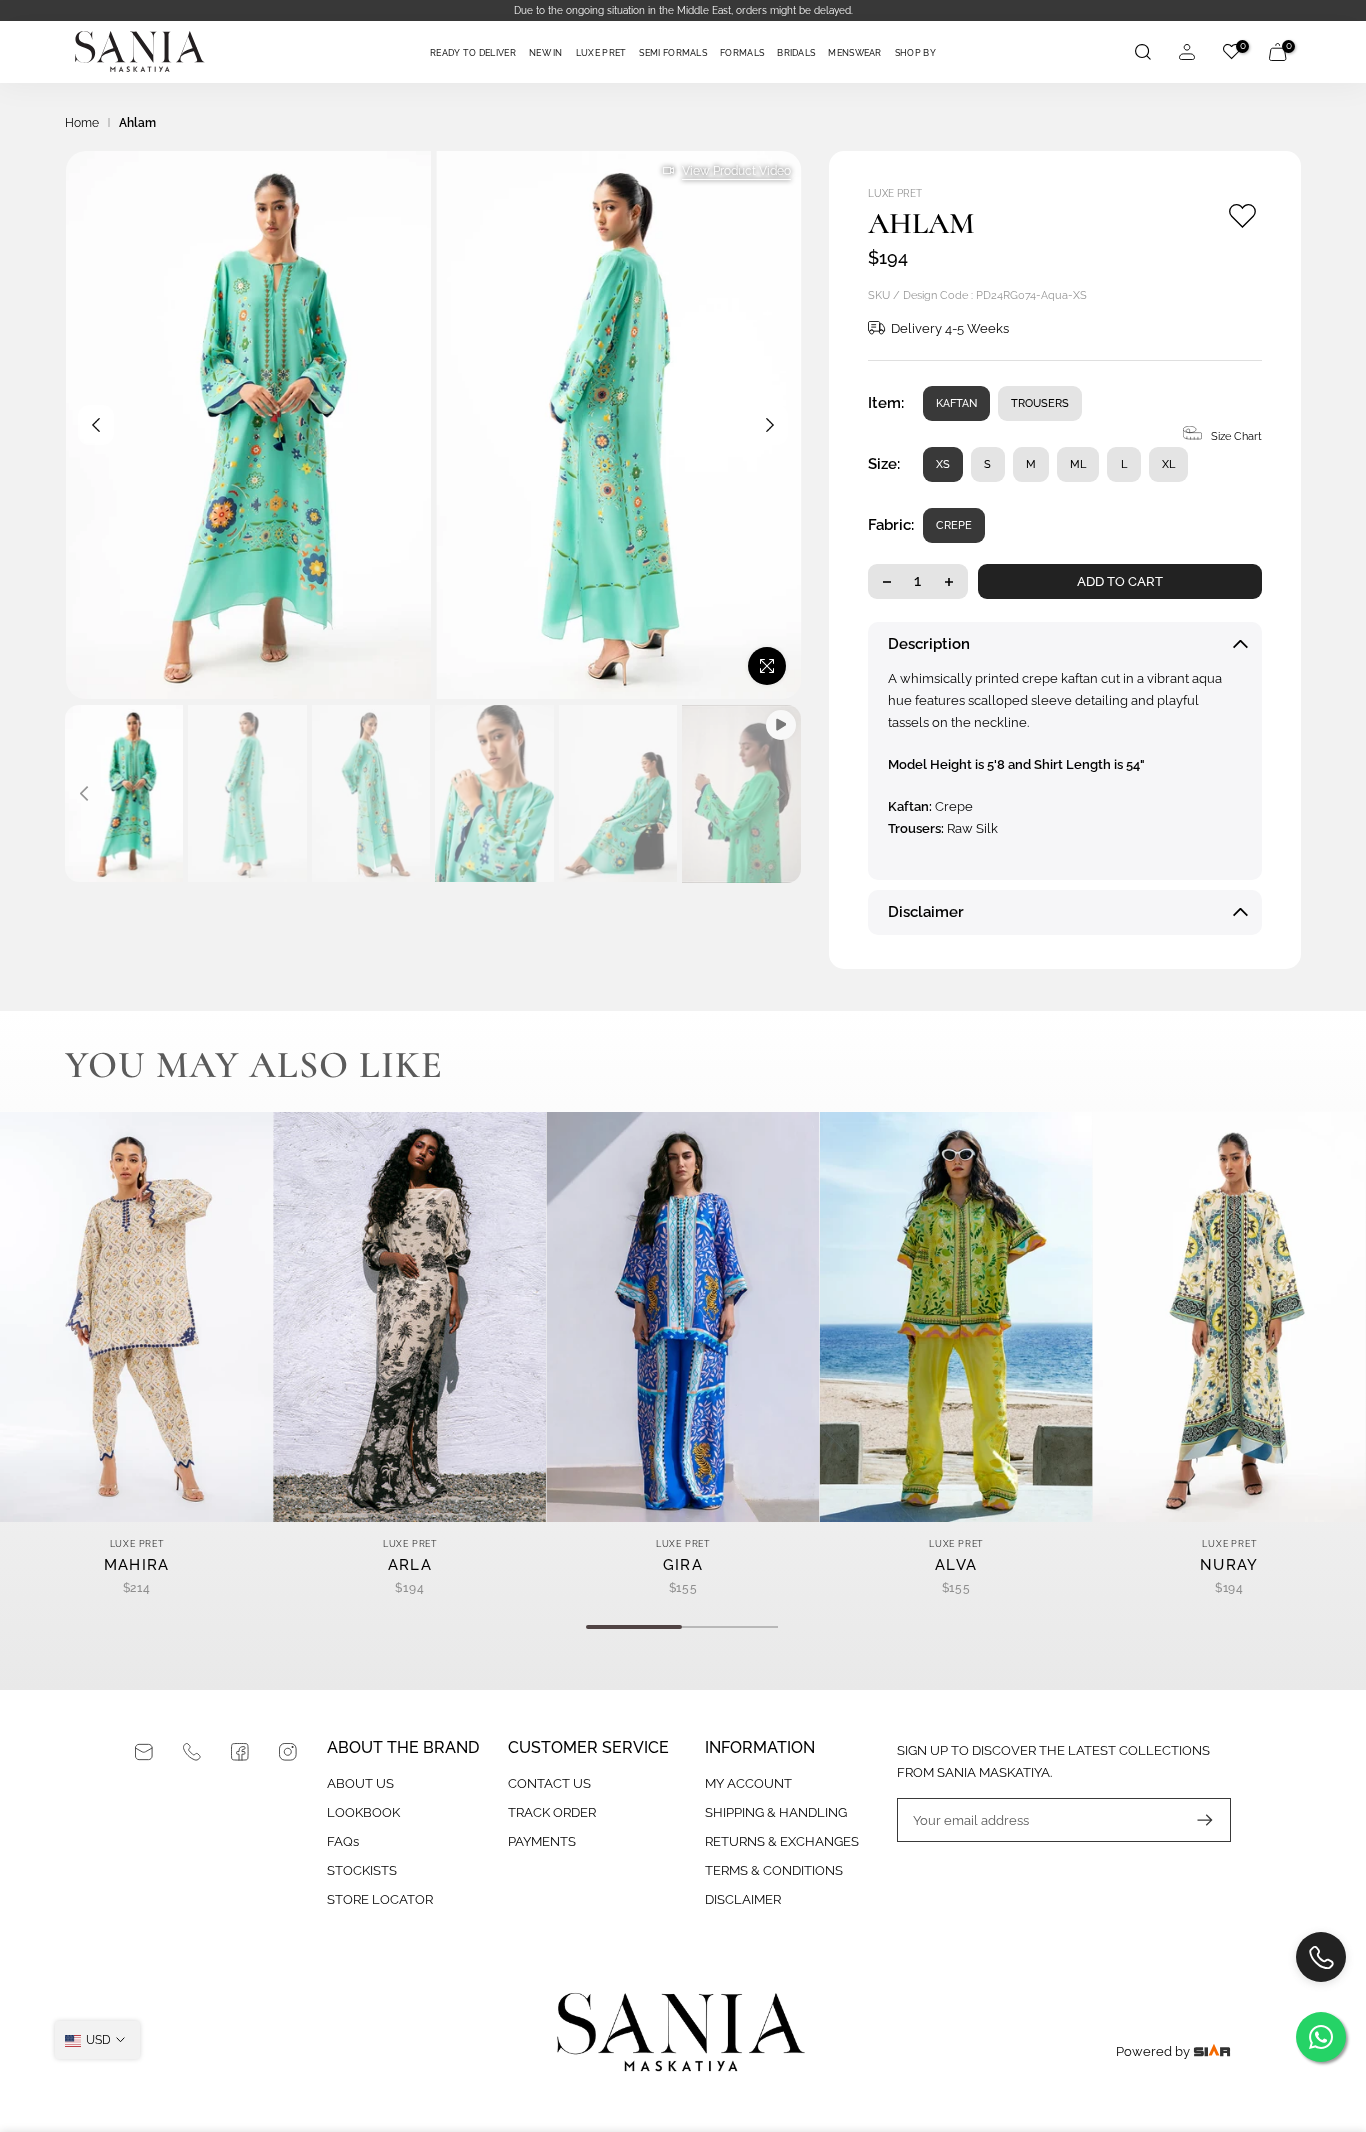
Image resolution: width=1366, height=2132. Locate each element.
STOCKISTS (362, 1870)
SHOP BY (915, 53)
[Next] (770, 425)
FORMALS (742, 53)
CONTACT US (549, 1783)
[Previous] (96, 425)
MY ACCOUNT (748, 1783)
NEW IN (546, 53)
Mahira (137, 1565)
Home (82, 123)
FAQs (343, 1841)
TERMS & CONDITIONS (774, 1870)
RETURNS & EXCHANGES (782, 1841)
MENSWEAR (854, 53)
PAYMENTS (542, 1841)
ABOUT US (360, 1783)
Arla (410, 1565)
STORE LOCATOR (380, 1899)
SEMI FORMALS (673, 53)
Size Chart (1236, 436)
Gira (683, 1565)
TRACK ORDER (552, 1812)
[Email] (144, 1752)
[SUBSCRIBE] (1195, 1820)
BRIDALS (796, 53)
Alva (956, 1565)
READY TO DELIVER (473, 53)
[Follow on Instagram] (288, 1752)
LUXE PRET (601, 53)
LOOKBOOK (363, 1812)
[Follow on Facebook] (240, 1752)
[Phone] (192, 1752)
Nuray (1229, 1565)
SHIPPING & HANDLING (776, 1812)
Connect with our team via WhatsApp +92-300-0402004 (683, 10)
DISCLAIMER (743, 1899)
